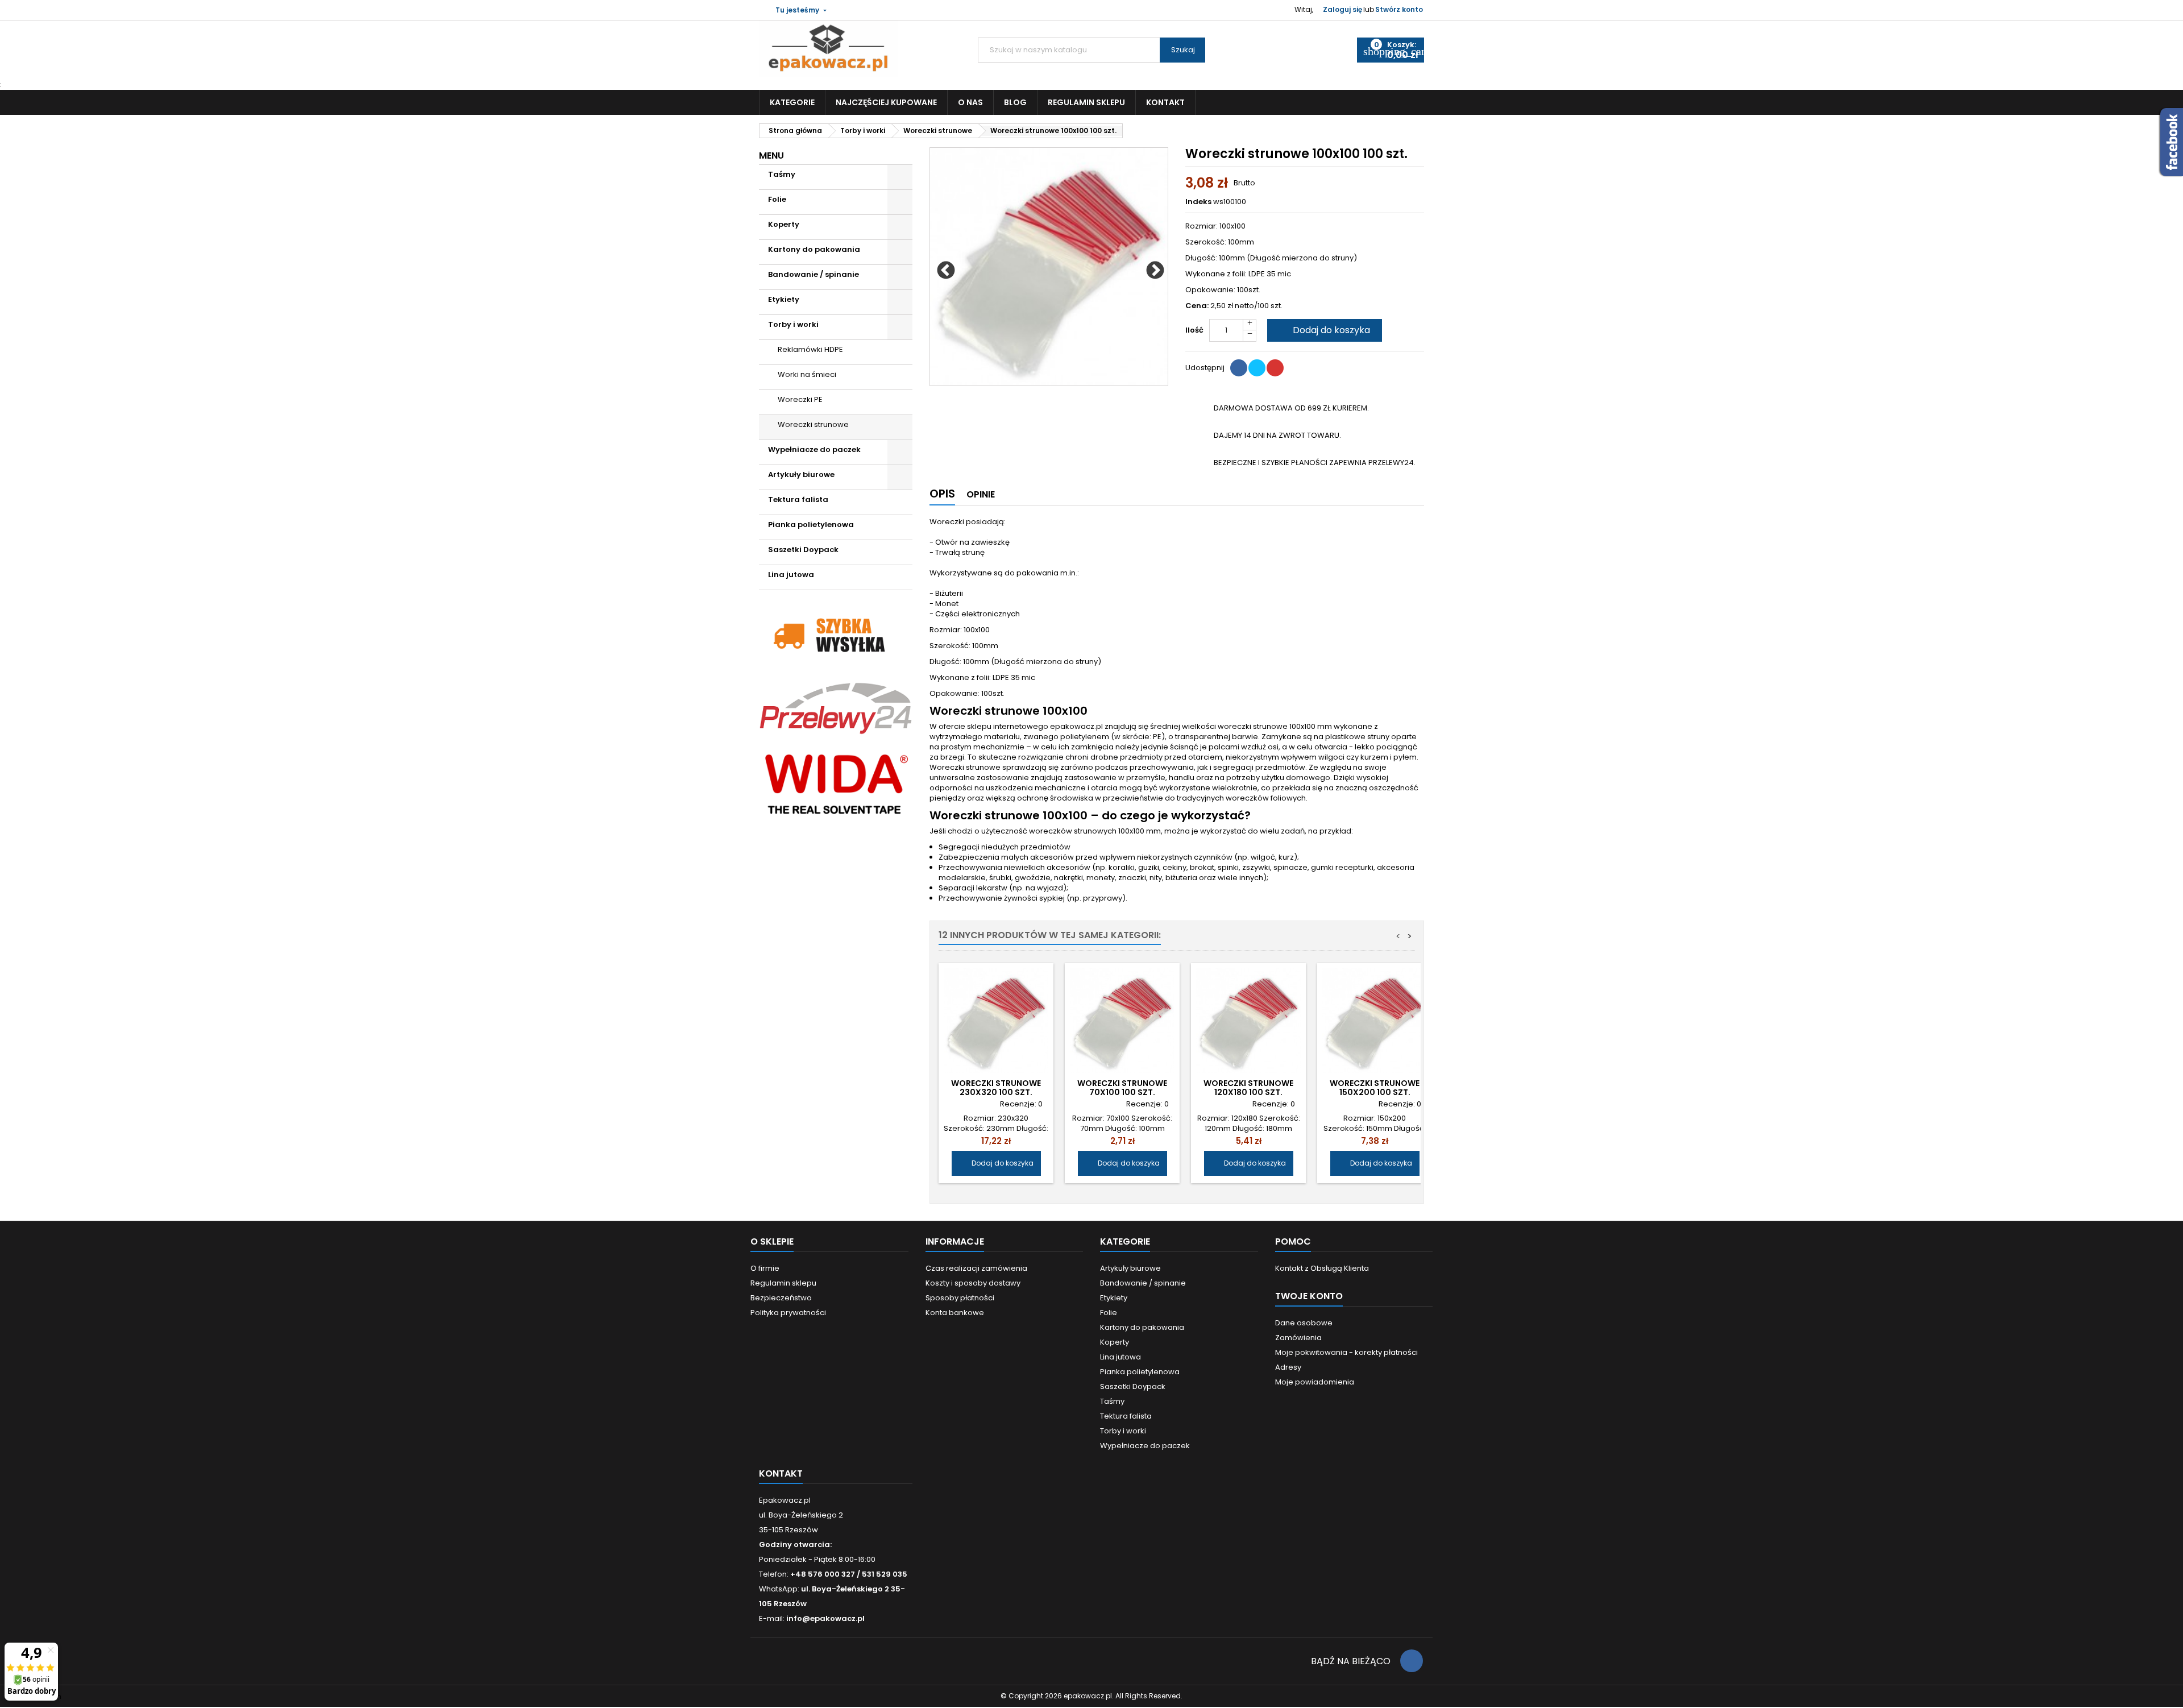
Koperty (784, 224)
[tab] (942, 496)
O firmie (765, 1268)
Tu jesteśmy (797, 10)
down (1250, 336)
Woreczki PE (800, 399)
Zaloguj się (1342, 9)
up (1250, 325)
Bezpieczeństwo (781, 1298)
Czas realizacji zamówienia (976, 1268)
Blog (1015, 102)
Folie (777, 199)
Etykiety (784, 299)
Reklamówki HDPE (810, 349)
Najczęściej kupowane (886, 102)
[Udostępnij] (1239, 368)
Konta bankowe (955, 1313)
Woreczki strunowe (813, 424)
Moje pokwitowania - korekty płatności (1346, 1352)
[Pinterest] (1275, 368)
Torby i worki (793, 324)
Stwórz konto (1399, 9)
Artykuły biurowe (801, 474)
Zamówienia (1298, 1338)
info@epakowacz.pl (825, 1618)
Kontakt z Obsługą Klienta (1322, 1268)
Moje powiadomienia (1315, 1382)
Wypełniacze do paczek (814, 449)
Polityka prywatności (788, 1313)
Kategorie (792, 102)
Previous (941, 267)
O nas (970, 102)
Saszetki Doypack (803, 550)
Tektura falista (798, 499)
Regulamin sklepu (1086, 102)
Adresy (1288, 1367)
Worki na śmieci (807, 374)
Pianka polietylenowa (811, 525)
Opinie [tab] (981, 494)
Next (1151, 267)
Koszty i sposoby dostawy (973, 1283)
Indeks (1198, 202)
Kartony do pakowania (814, 249)
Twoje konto (1309, 1296)
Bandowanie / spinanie (814, 274)
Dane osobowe (1304, 1323)
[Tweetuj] (1257, 368)
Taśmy (782, 174)
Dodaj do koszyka (1323, 330)
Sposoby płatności (960, 1298)
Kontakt (1165, 102)
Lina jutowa (791, 575)
